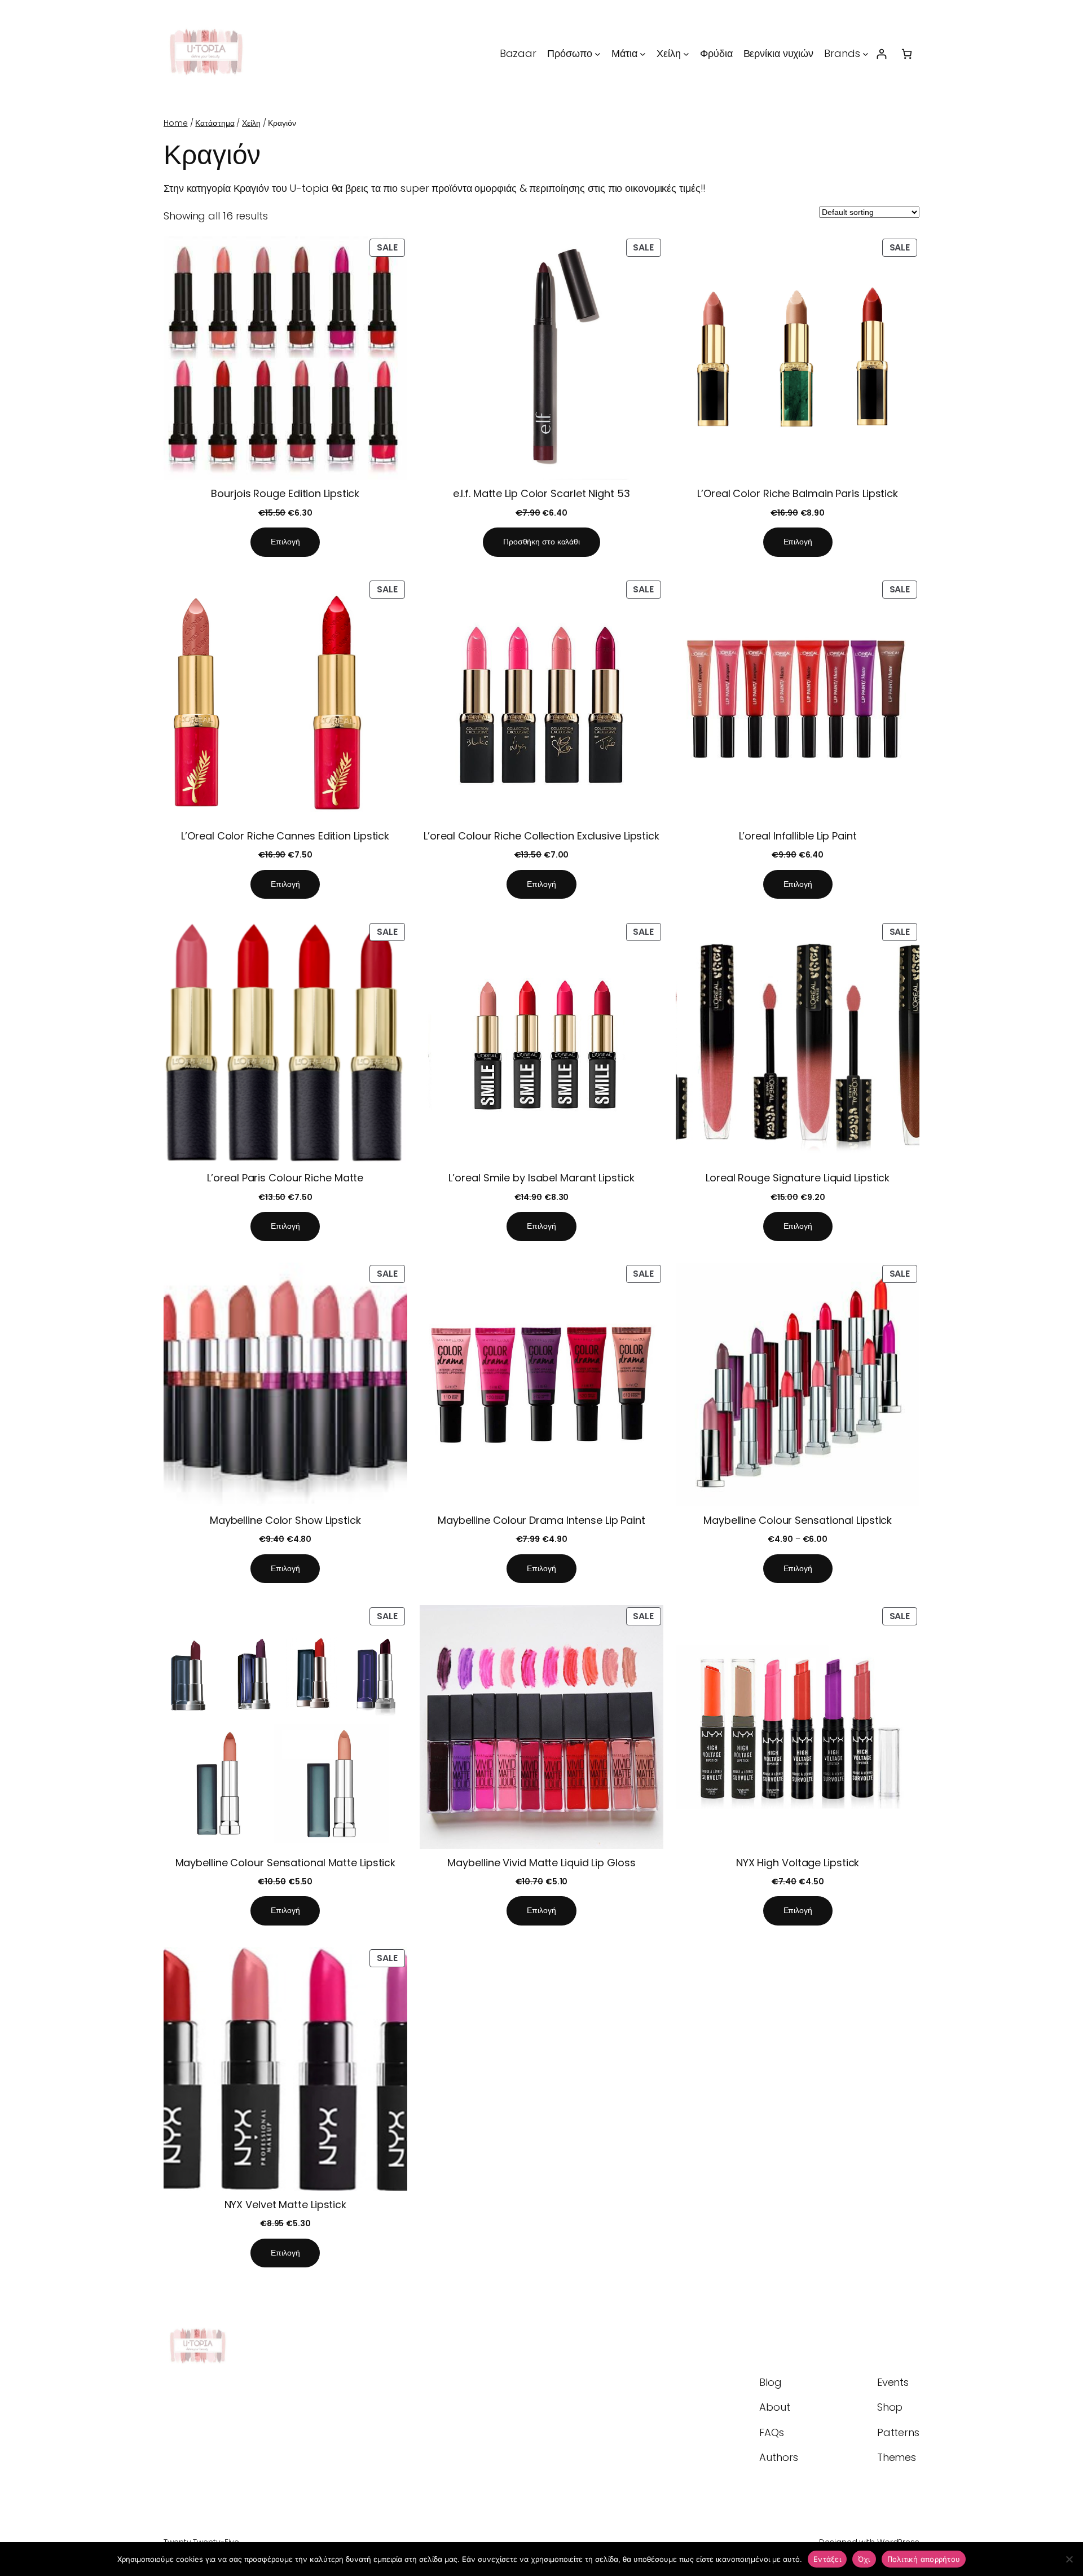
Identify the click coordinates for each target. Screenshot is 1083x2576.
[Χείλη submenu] (686, 54)
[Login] (881, 54)
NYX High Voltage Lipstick (798, 1863)
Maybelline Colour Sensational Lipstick (798, 1520)
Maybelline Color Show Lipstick (285, 1520)
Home (176, 123)
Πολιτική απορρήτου (924, 2559)
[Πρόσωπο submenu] (598, 54)
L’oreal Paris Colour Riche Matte (285, 1178)
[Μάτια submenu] (643, 54)
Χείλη (251, 123)
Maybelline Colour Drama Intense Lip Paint (541, 1520)
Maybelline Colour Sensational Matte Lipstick (286, 1863)
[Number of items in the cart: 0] (907, 54)
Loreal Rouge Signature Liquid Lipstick (798, 1178)
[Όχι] (1069, 2559)
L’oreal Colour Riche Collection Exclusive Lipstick (541, 836)
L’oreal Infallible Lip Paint (798, 836)
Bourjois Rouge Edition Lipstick (285, 493)
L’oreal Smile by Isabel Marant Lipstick (541, 1178)
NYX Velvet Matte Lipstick (286, 2204)
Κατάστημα (215, 123)
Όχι (864, 2559)
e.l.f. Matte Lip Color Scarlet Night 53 (541, 493)
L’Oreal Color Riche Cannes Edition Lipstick (285, 836)
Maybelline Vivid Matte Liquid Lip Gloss (541, 1863)
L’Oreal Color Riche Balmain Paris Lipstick (798, 493)
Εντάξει (827, 2559)
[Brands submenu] (866, 54)
